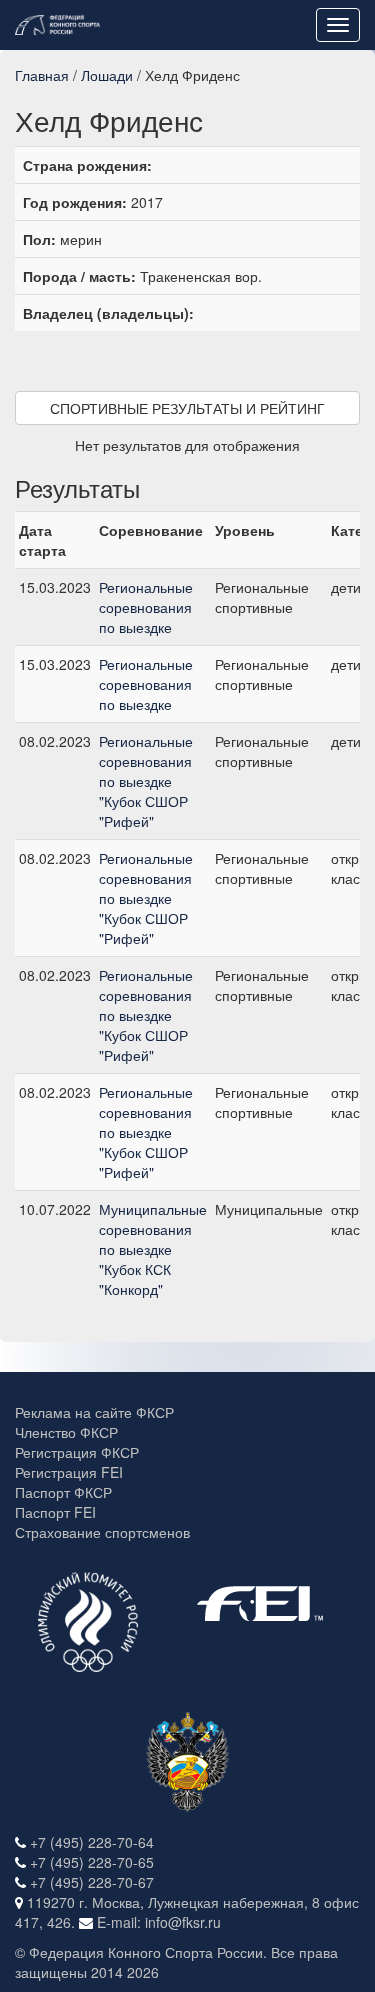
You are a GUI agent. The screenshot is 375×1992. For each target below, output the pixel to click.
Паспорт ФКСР (63, 1492)
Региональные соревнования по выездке (146, 607)
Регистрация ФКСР (77, 1452)
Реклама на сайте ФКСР (94, 1412)
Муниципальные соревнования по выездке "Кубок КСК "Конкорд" (153, 1249)
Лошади (107, 75)
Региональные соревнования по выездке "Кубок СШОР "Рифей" (146, 781)
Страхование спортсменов (102, 1532)
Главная (42, 75)
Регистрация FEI (69, 1472)
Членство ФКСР (66, 1432)
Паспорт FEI (55, 1512)
